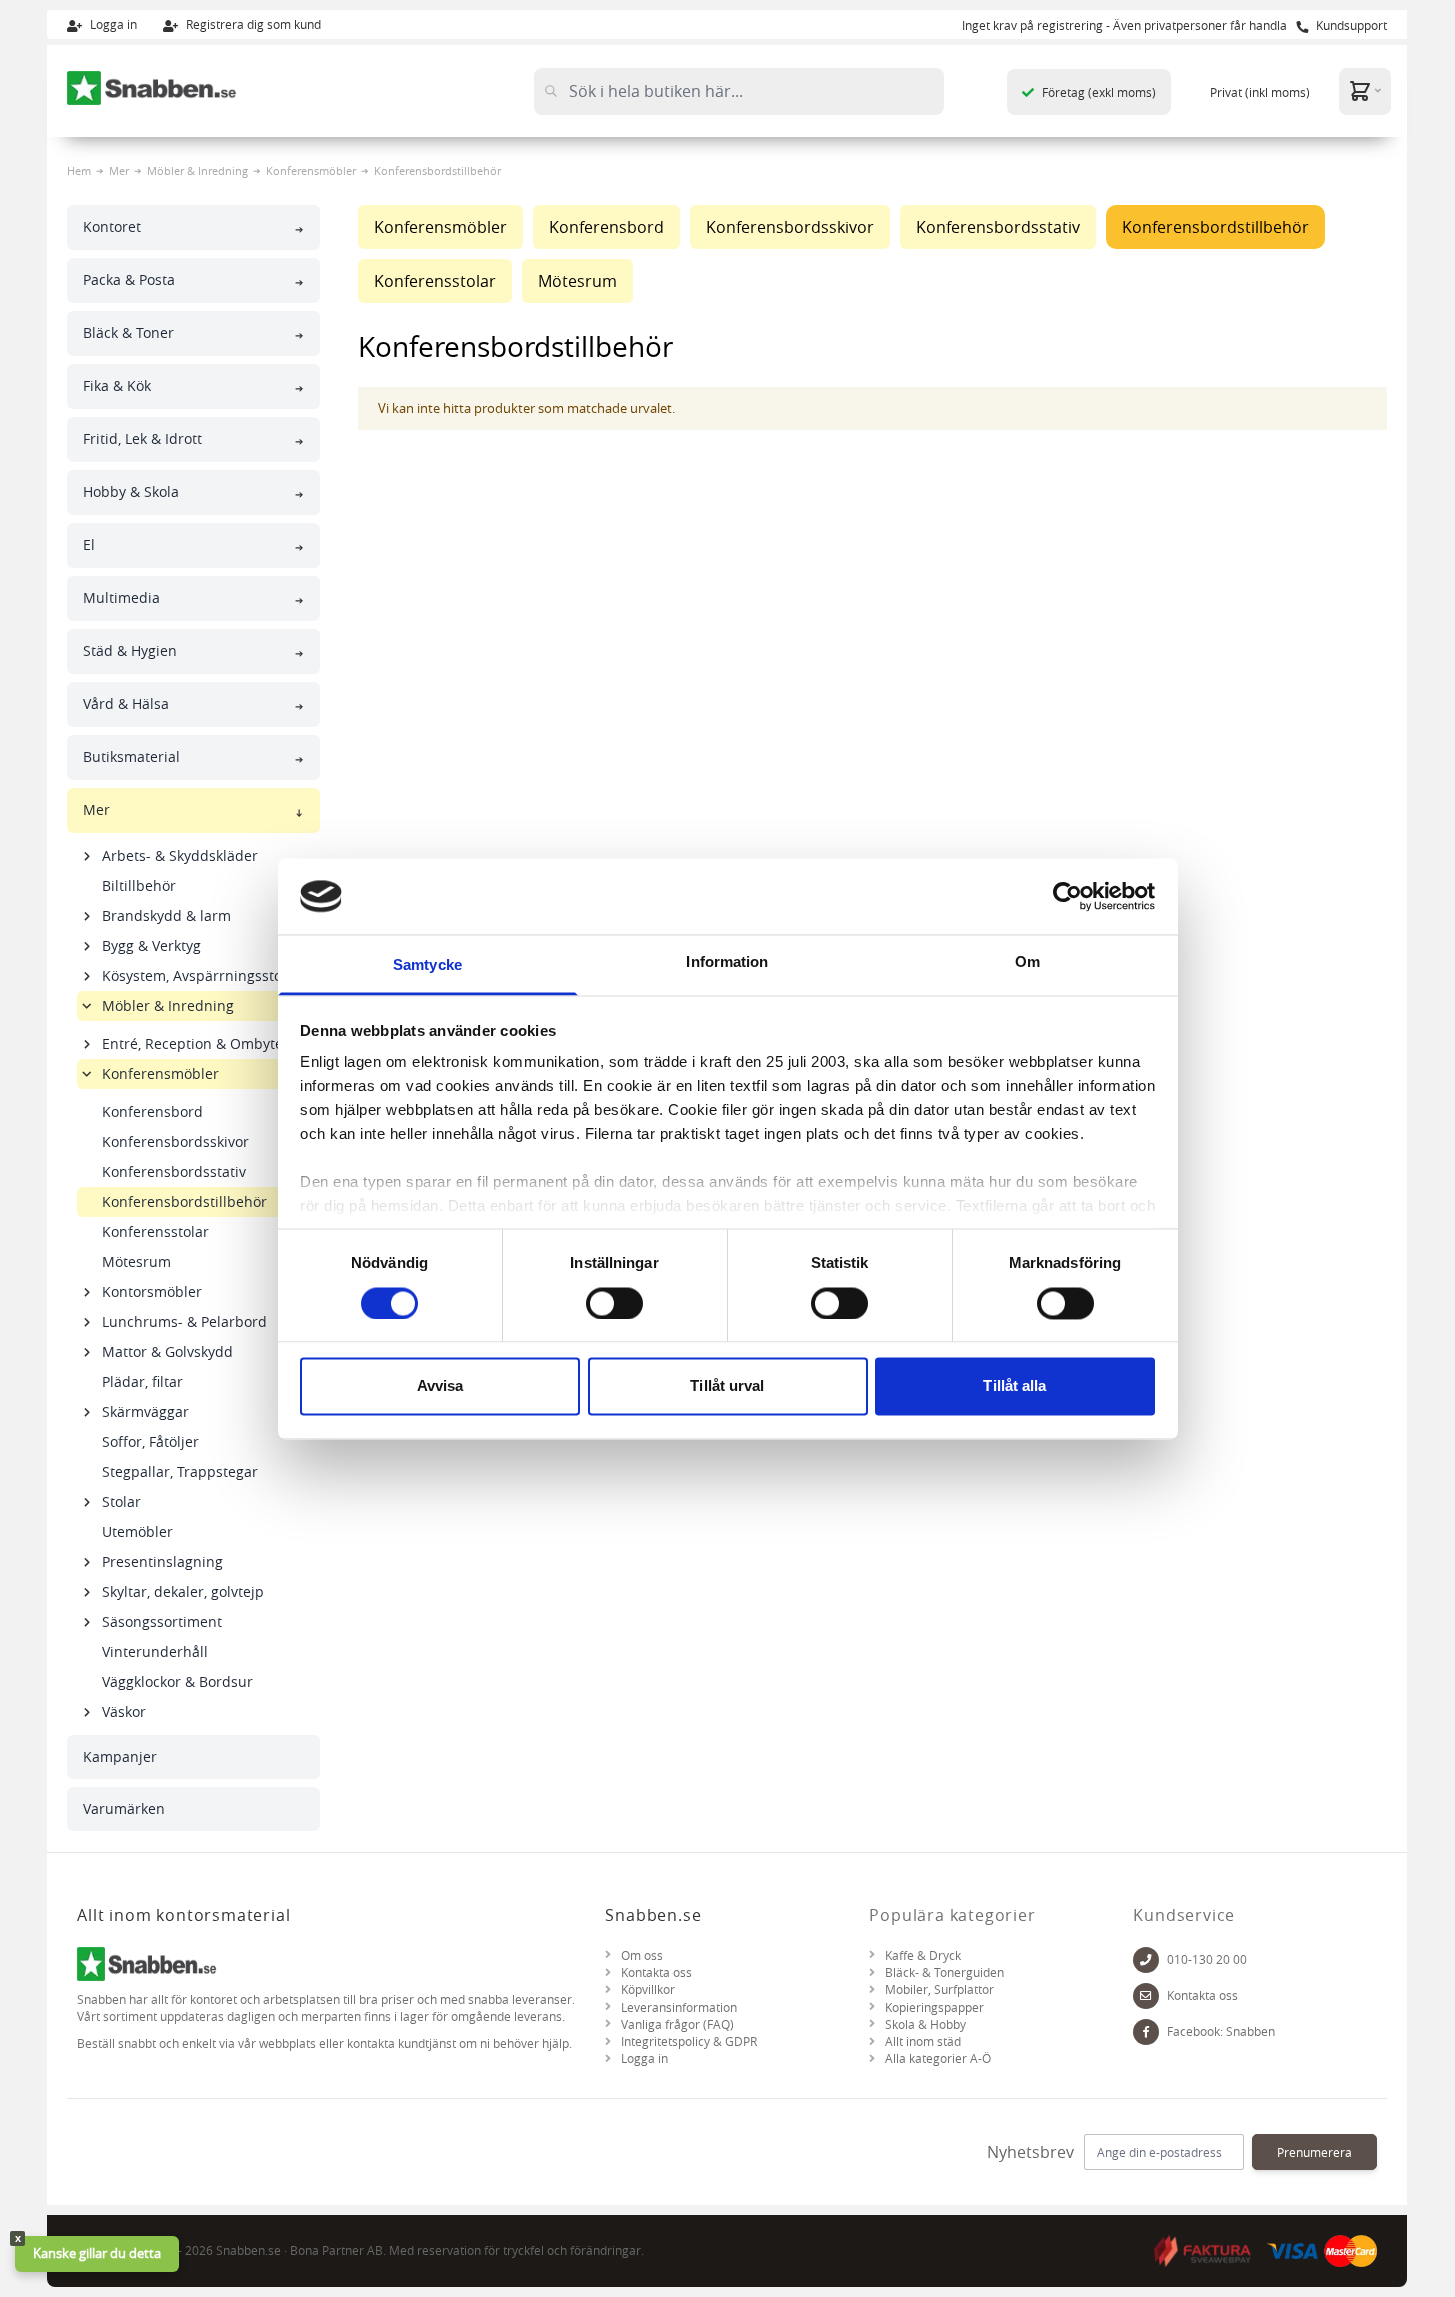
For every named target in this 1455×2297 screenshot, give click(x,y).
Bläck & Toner (128, 332)
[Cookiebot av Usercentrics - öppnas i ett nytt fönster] (1067, 896)
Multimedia (121, 597)
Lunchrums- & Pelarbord (184, 1321)
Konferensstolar (155, 1231)
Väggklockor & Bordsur (177, 1681)
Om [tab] (1027, 962)
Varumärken (124, 1808)
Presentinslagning (162, 1561)
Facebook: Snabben (1221, 2031)
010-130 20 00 (1207, 1959)
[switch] (614, 1303)
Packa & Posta (129, 279)
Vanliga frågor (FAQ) (677, 2024)
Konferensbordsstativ (174, 1171)
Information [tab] (727, 962)
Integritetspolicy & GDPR (689, 2041)
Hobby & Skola (131, 491)
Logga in (112, 24)
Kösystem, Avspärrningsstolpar (205, 975)
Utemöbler (137, 1531)
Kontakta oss (656, 1972)
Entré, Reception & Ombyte (192, 1043)
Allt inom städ (923, 2041)
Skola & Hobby (925, 2024)
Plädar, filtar (142, 1381)
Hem (79, 170)
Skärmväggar (145, 1411)
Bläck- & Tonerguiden (944, 1972)
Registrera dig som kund (252, 24)
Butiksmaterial (131, 756)
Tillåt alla (1014, 1386)
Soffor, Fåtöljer (150, 1441)
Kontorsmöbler (152, 1291)
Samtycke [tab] (427, 965)
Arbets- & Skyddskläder (180, 855)
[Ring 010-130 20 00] (1146, 1959)
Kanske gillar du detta (97, 2253)
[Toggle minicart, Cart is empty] (1365, 90)
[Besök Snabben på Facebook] (1146, 2032)
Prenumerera (1314, 2152)
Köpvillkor (648, 1989)
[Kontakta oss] (1146, 1996)
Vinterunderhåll (155, 1651)
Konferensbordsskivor (175, 1141)
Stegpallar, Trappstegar (180, 1471)
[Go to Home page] (152, 88)
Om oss (642, 1955)
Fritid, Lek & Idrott (142, 438)
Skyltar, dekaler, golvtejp (183, 1591)
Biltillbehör (139, 885)
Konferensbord (152, 1111)
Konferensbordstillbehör (184, 1201)
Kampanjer (120, 1756)
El (89, 544)
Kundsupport (1350, 25)
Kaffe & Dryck (923, 1955)
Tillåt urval (727, 1386)
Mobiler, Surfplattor (939, 1989)
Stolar (121, 1501)
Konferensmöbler (311, 170)
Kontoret (112, 226)
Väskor (124, 1711)
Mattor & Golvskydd (167, 1351)
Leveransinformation (679, 2007)
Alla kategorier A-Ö (938, 2058)
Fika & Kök (117, 385)
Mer (119, 170)
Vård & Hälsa (126, 703)
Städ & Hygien (130, 650)
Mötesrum (136, 1261)
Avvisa (440, 1386)
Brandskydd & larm (166, 915)
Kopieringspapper (934, 2007)
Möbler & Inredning (197, 170)
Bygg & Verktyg (151, 945)
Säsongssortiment (162, 1621)
